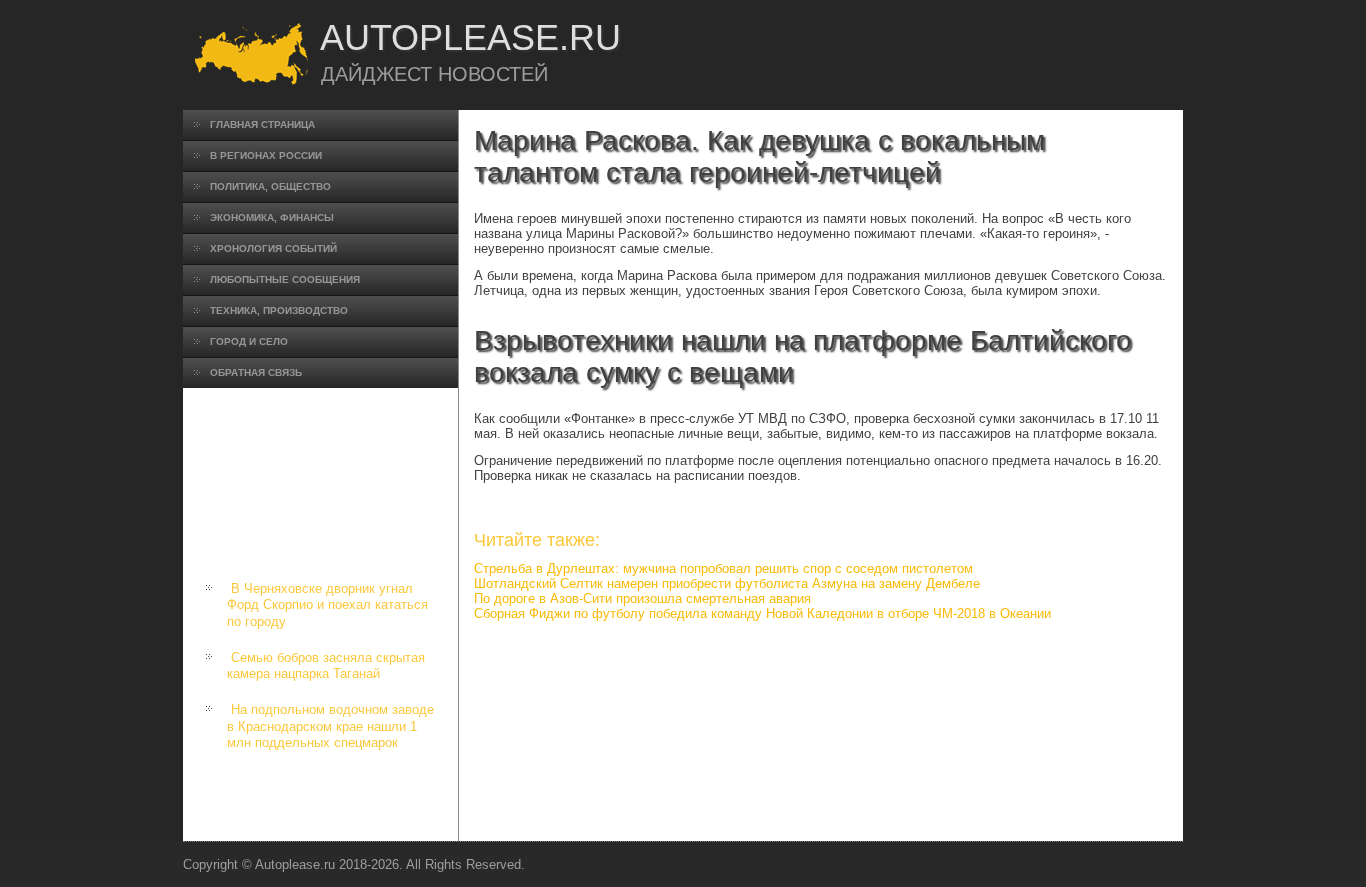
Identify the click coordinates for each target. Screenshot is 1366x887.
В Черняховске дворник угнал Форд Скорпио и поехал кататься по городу (327, 605)
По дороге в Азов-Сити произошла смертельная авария (642, 598)
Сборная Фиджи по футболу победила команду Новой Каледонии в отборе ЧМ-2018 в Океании (762, 613)
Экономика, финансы (272, 217)
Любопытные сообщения (285, 279)
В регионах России (266, 155)
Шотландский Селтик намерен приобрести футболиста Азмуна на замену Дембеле (727, 583)
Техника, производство (279, 310)
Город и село (249, 341)
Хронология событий (273, 248)
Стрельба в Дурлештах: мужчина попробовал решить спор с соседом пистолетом (723, 568)
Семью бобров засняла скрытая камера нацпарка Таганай (326, 665)
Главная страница (262, 124)
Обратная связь (256, 372)
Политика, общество (270, 186)
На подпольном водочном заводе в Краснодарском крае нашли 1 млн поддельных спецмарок (330, 726)
